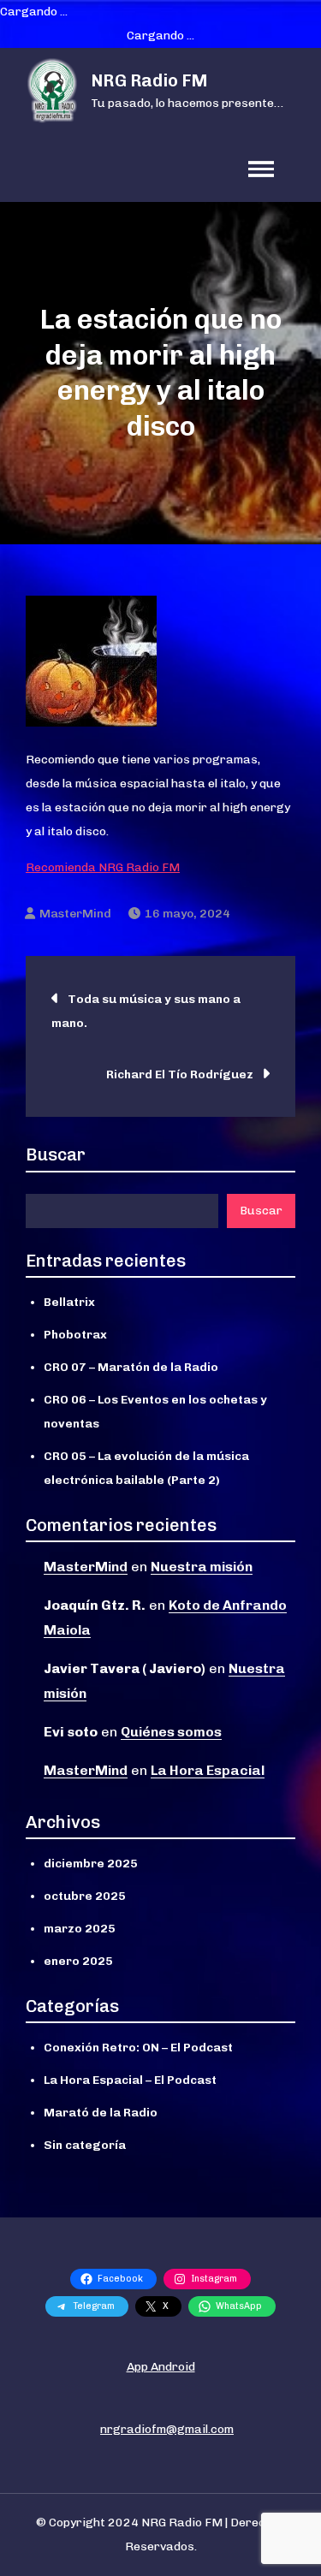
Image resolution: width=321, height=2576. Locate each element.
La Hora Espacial (208, 1770)
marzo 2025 (80, 1929)
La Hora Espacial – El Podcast (130, 2080)
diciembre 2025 (91, 1864)
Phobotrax (75, 1335)
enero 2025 (78, 1961)
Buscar (56, 1154)
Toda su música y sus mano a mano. (146, 1011)
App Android (161, 2367)
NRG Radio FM (149, 80)
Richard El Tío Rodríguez (180, 1074)
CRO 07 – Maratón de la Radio (131, 1367)
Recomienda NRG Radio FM (103, 867)
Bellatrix (69, 1302)
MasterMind (75, 914)
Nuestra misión (202, 1567)
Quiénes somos (171, 1732)
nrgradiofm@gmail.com (167, 2429)
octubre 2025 (85, 1896)
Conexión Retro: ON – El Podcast (138, 2048)
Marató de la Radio (101, 2113)
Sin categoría (85, 2145)
